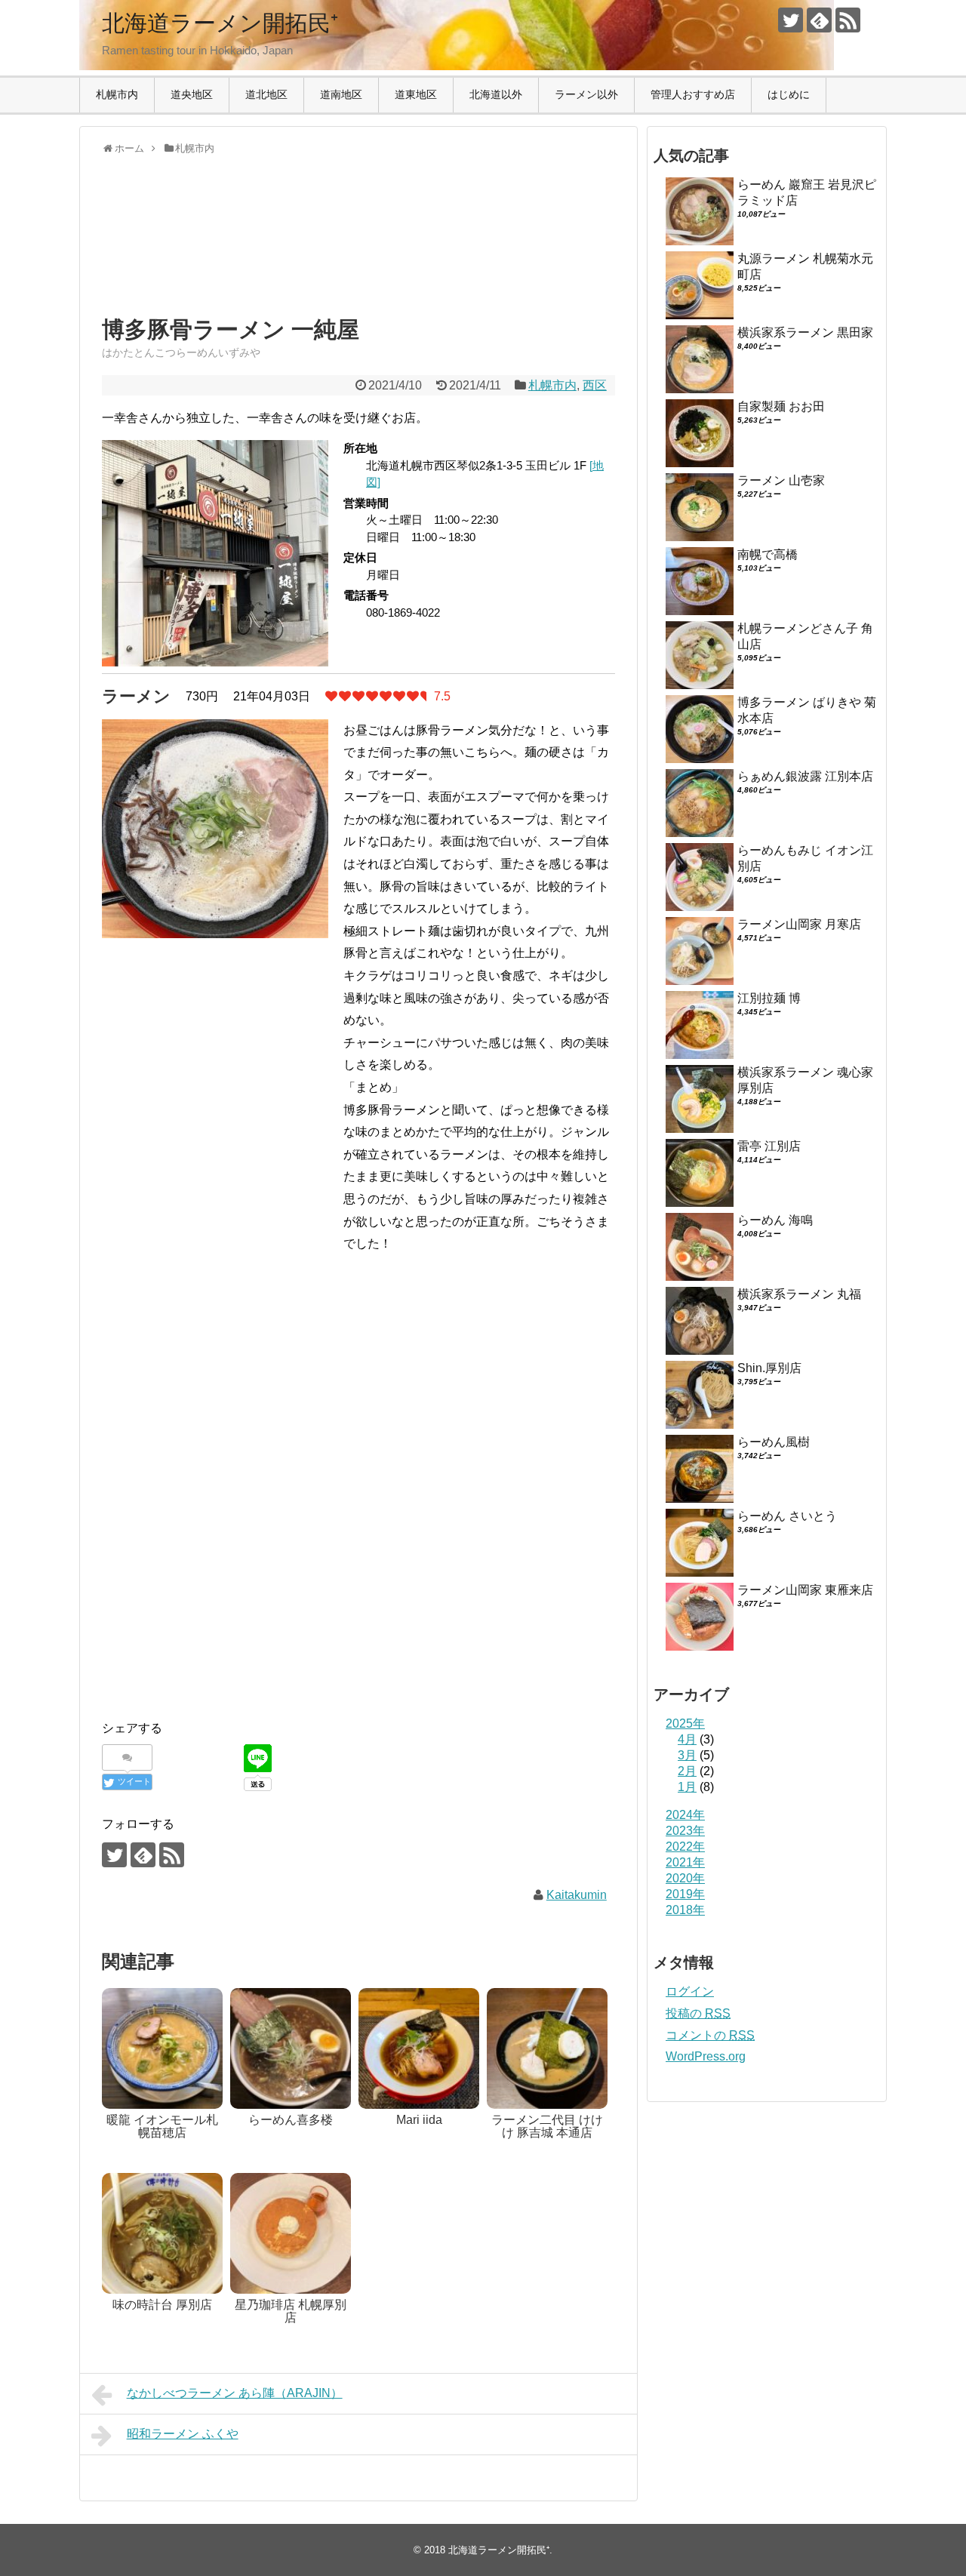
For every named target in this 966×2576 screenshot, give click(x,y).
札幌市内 (117, 94)
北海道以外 (496, 94)
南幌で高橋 (768, 554)
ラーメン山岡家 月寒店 (799, 924)
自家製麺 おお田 (781, 406)
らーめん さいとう (787, 1516)
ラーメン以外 (586, 94)
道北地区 (266, 94)
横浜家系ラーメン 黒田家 (805, 332)
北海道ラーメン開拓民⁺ (220, 23)
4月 (687, 1739)
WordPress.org (706, 2056)
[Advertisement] (223, 249)
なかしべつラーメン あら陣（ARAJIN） (235, 2393)
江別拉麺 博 (769, 998)
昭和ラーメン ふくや (183, 2434)
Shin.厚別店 (769, 1368)
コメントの (710, 2035)
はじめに (789, 94)
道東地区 (416, 94)
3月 (687, 1755)
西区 (595, 385)
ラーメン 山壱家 (781, 480)
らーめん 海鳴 (775, 1220)
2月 (687, 1771)
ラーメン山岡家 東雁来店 (805, 1590)
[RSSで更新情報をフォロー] (848, 20)
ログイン (690, 1991)
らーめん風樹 (774, 1442)
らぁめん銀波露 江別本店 (805, 776)
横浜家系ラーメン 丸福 (799, 1294)
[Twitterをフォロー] (791, 20)
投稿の (698, 2013)
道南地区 (341, 94)
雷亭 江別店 (769, 1146)
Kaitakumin (577, 1895)
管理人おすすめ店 (693, 94)
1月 (687, 1787)
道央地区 (192, 94)
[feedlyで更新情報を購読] (819, 20)
